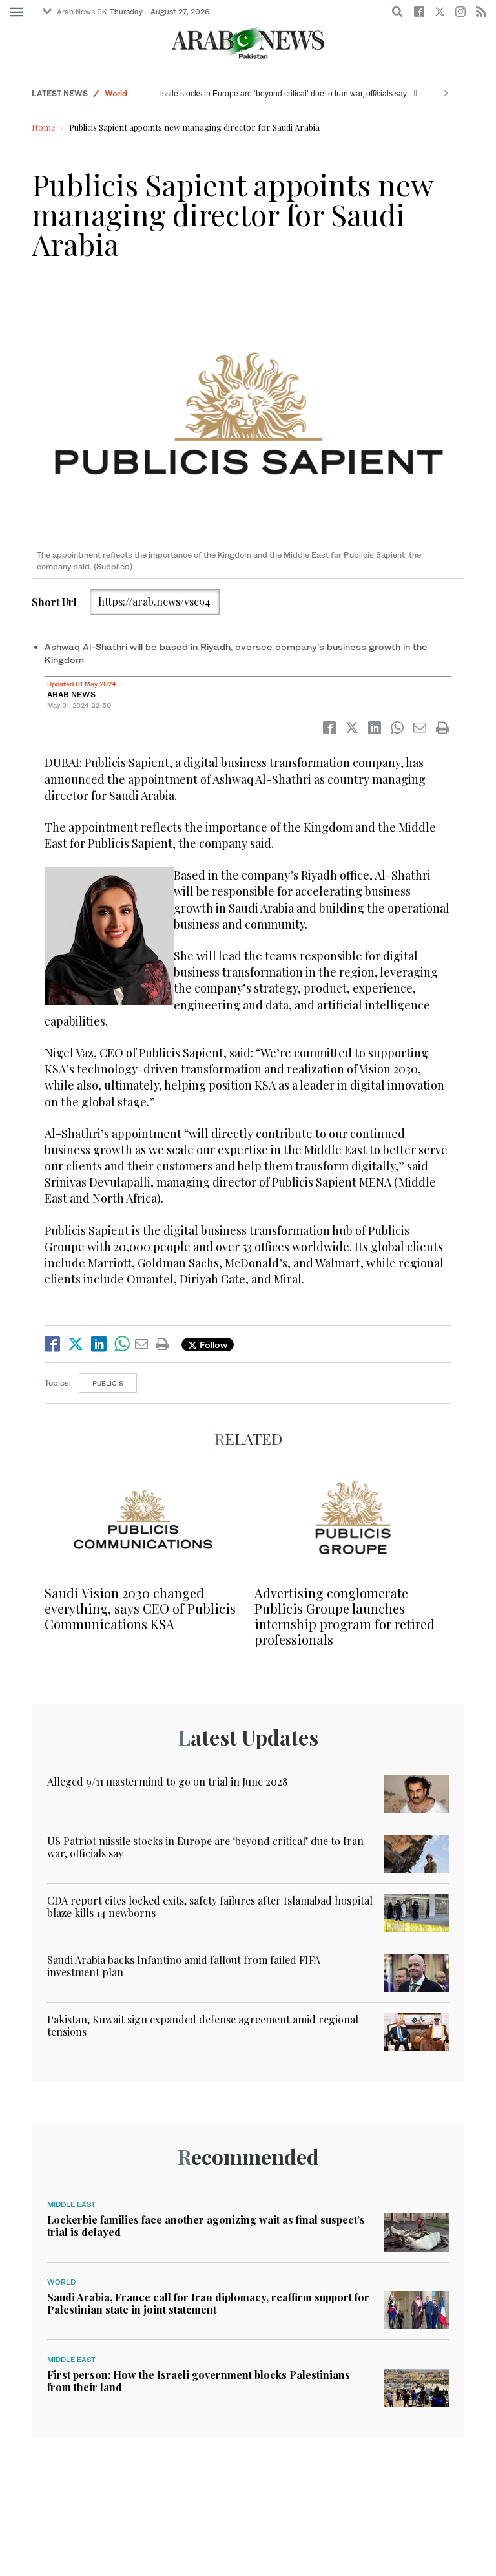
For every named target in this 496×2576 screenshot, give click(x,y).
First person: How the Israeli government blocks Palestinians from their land (199, 2381)
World (116, 93)
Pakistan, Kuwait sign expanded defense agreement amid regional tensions (203, 2025)
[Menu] (16, 12)
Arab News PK (82, 12)
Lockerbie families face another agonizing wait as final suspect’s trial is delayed (206, 2226)
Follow (212, 1345)
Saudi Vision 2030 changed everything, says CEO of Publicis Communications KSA (140, 1608)
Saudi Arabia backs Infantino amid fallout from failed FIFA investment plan (184, 1966)
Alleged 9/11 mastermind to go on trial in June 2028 (167, 1781)
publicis (108, 1383)
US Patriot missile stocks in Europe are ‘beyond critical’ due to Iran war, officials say (311, 94)
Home (44, 127)
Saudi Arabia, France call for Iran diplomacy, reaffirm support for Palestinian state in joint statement (208, 2303)
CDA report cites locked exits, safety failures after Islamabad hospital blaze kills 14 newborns (210, 1906)
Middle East (71, 2204)
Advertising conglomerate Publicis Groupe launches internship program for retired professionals (345, 1616)
